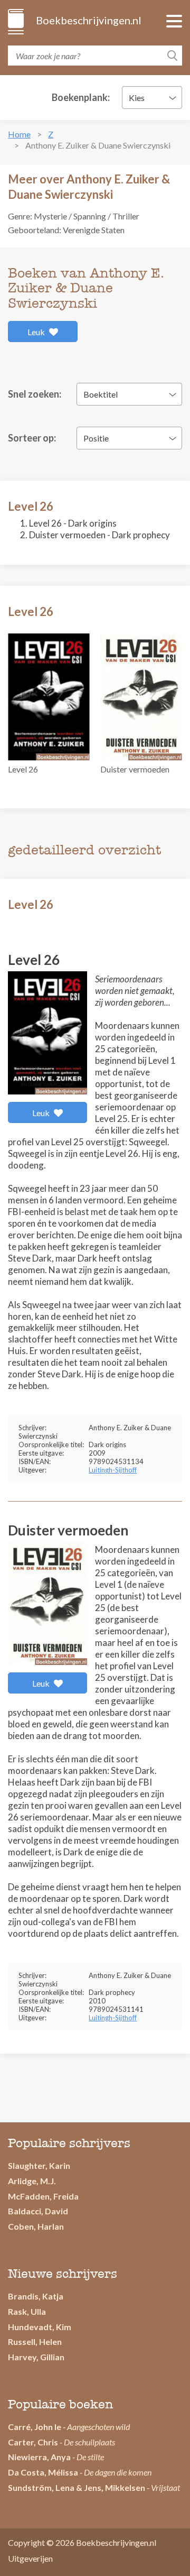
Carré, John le (35, 2427)
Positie (96, 438)
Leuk (37, 332)
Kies (137, 98)
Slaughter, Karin (39, 2165)
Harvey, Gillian (36, 2357)
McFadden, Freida (43, 2196)
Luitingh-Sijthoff (113, 1470)
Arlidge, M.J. (32, 2181)
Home (19, 134)
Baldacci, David (38, 2211)
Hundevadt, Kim (40, 2327)
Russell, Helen (35, 2342)
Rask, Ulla (27, 2311)
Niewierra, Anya (39, 2457)
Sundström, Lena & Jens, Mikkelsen (77, 2487)
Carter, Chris (33, 2442)
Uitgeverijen (30, 2558)
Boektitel (101, 394)
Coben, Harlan (36, 2226)
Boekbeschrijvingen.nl (88, 20)
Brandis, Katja (36, 2296)
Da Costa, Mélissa (43, 2472)
